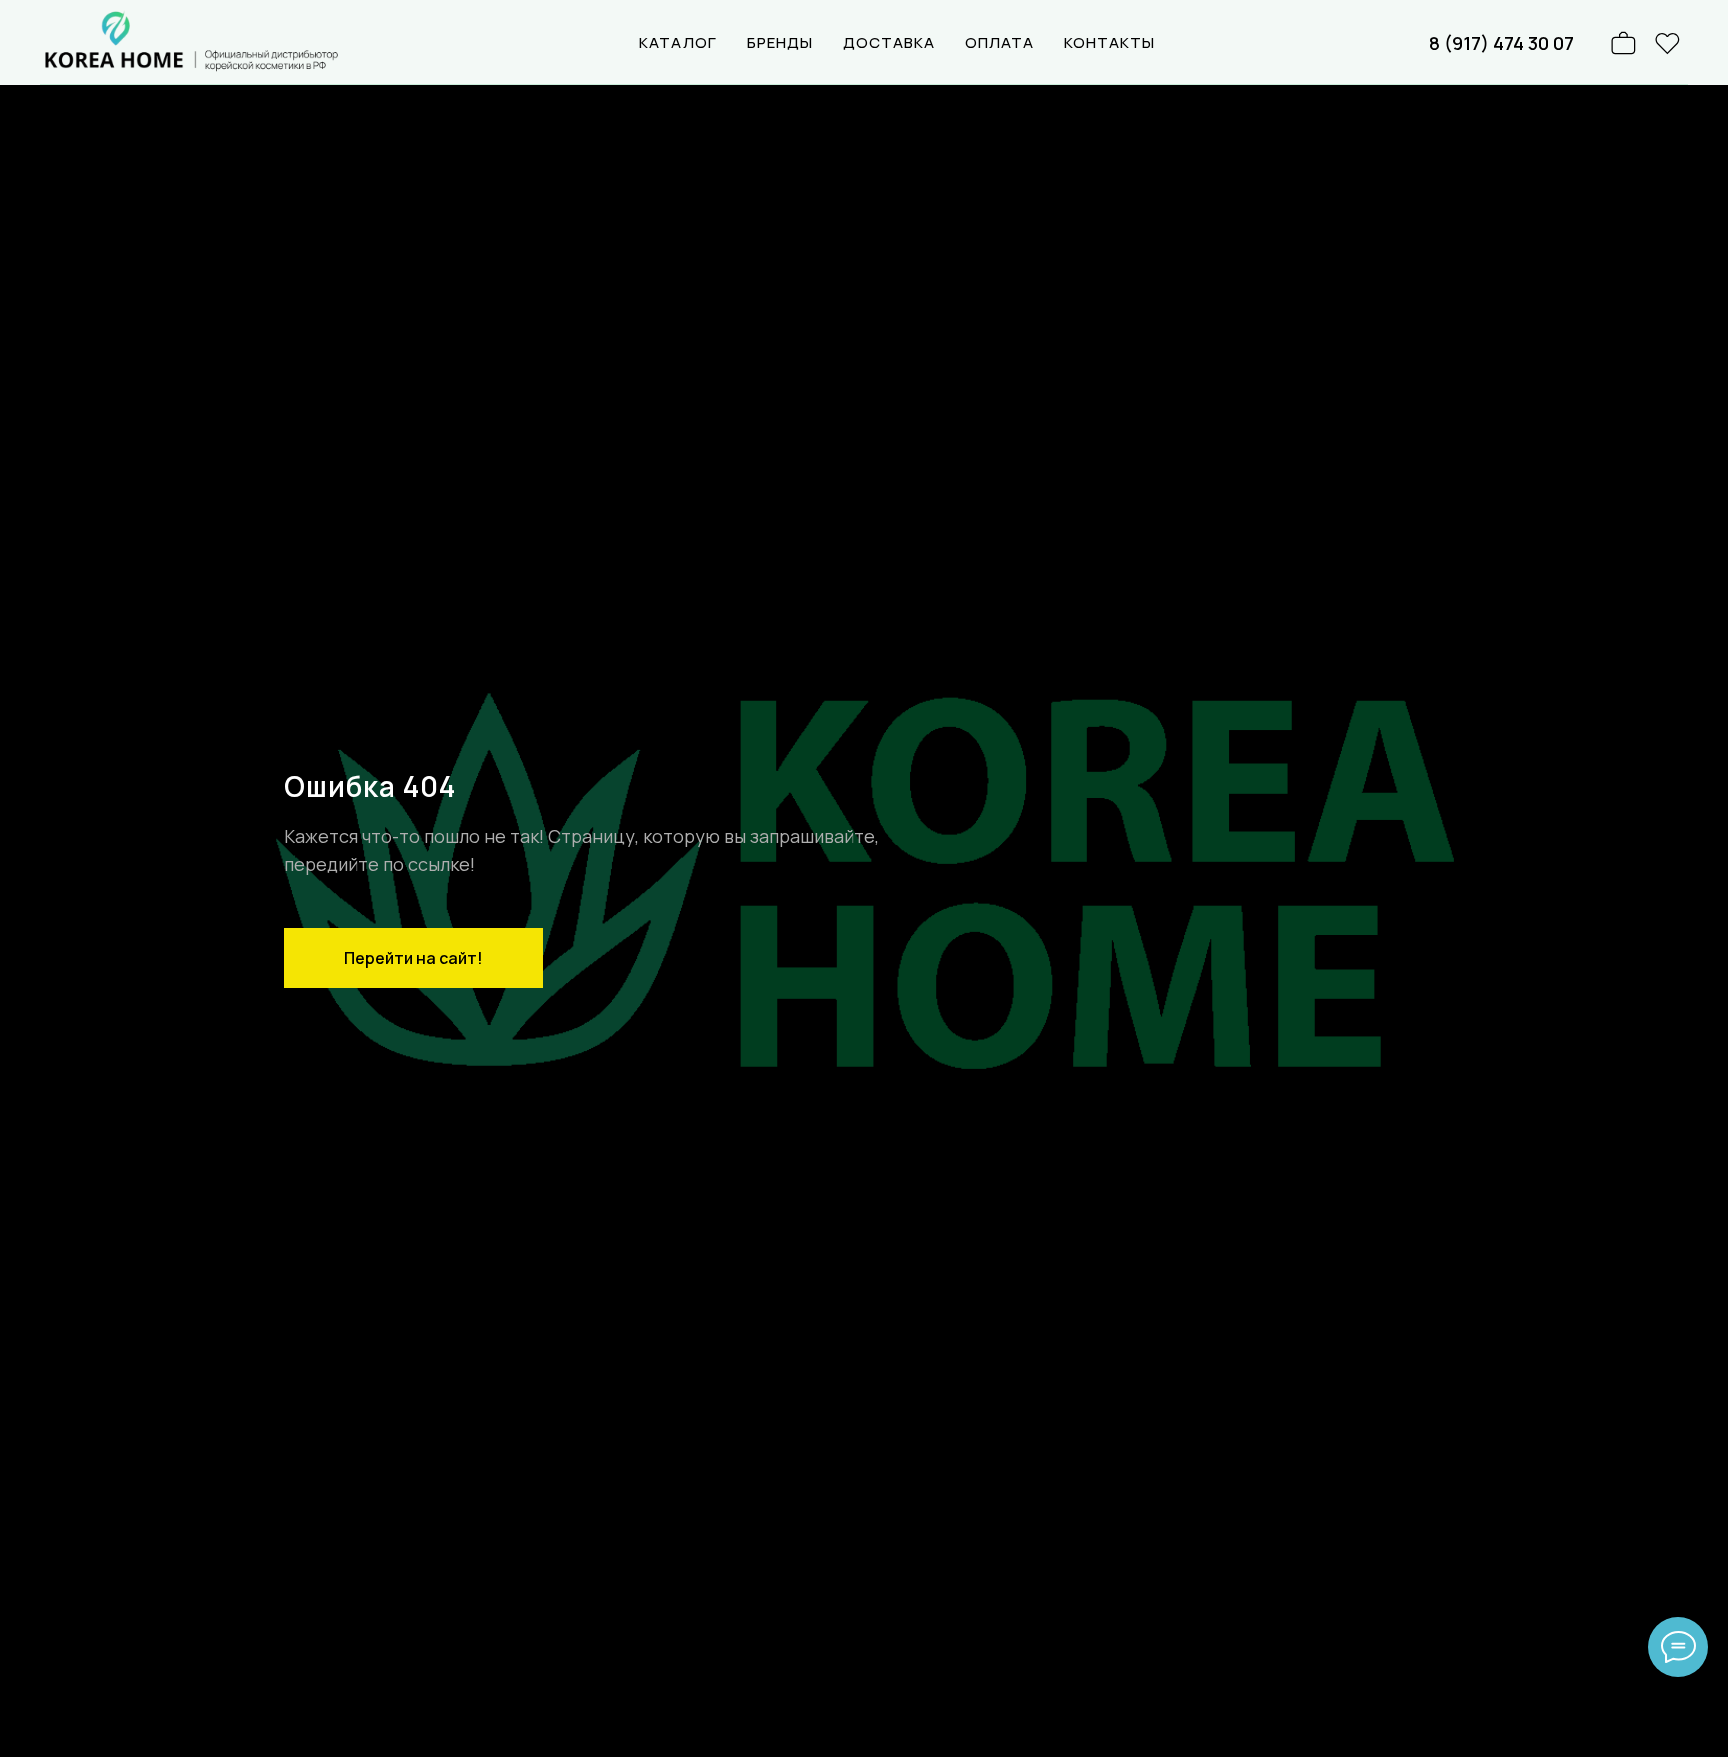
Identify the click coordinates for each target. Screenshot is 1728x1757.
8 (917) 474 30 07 (1501, 43)
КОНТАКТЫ (1109, 42)
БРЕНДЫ (780, 42)
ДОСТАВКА (889, 42)
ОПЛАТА (999, 42)
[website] (1668, 43)
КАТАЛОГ (678, 42)
